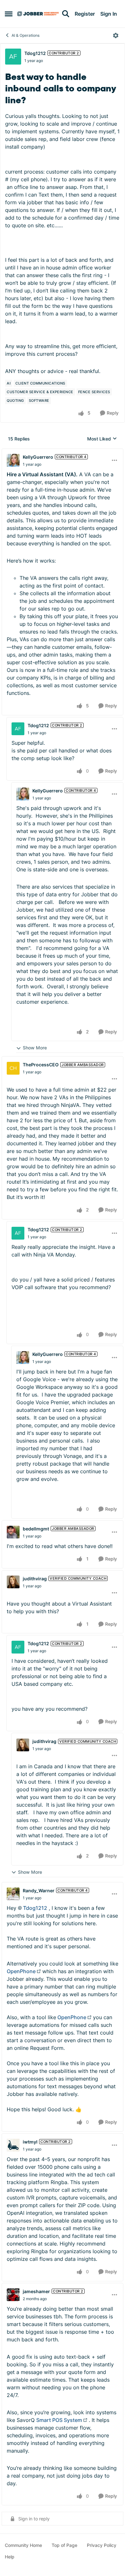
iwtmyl (30, 2142)
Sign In (109, 14)
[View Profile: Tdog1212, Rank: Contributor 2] (13, 57)
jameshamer (36, 2291)
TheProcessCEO (41, 1065)
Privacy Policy (102, 2545)
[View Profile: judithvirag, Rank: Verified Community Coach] (13, 1582)
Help (10, 2557)
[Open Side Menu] (9, 14)
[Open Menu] (116, 35)
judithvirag (35, 1579)
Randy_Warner (39, 1891)
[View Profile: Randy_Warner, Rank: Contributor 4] (13, 1894)
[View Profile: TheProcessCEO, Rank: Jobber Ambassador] (13, 1068)
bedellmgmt (36, 1529)
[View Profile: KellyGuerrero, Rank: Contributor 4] (13, 460)
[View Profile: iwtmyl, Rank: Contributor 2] (13, 2145)
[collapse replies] (63, 452)
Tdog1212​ (35, 1908)
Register (85, 14)
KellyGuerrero (38, 457)
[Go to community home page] (38, 14)
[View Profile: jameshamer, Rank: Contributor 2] (13, 2295)
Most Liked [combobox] (102, 439)
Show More (35, 1048)
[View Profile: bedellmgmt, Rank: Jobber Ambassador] (13, 1532)
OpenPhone (21, 1971)
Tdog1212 (35, 53)
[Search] (66, 14)
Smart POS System (59, 2420)
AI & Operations (25, 35)
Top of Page (64, 2545)
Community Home (23, 2545)
